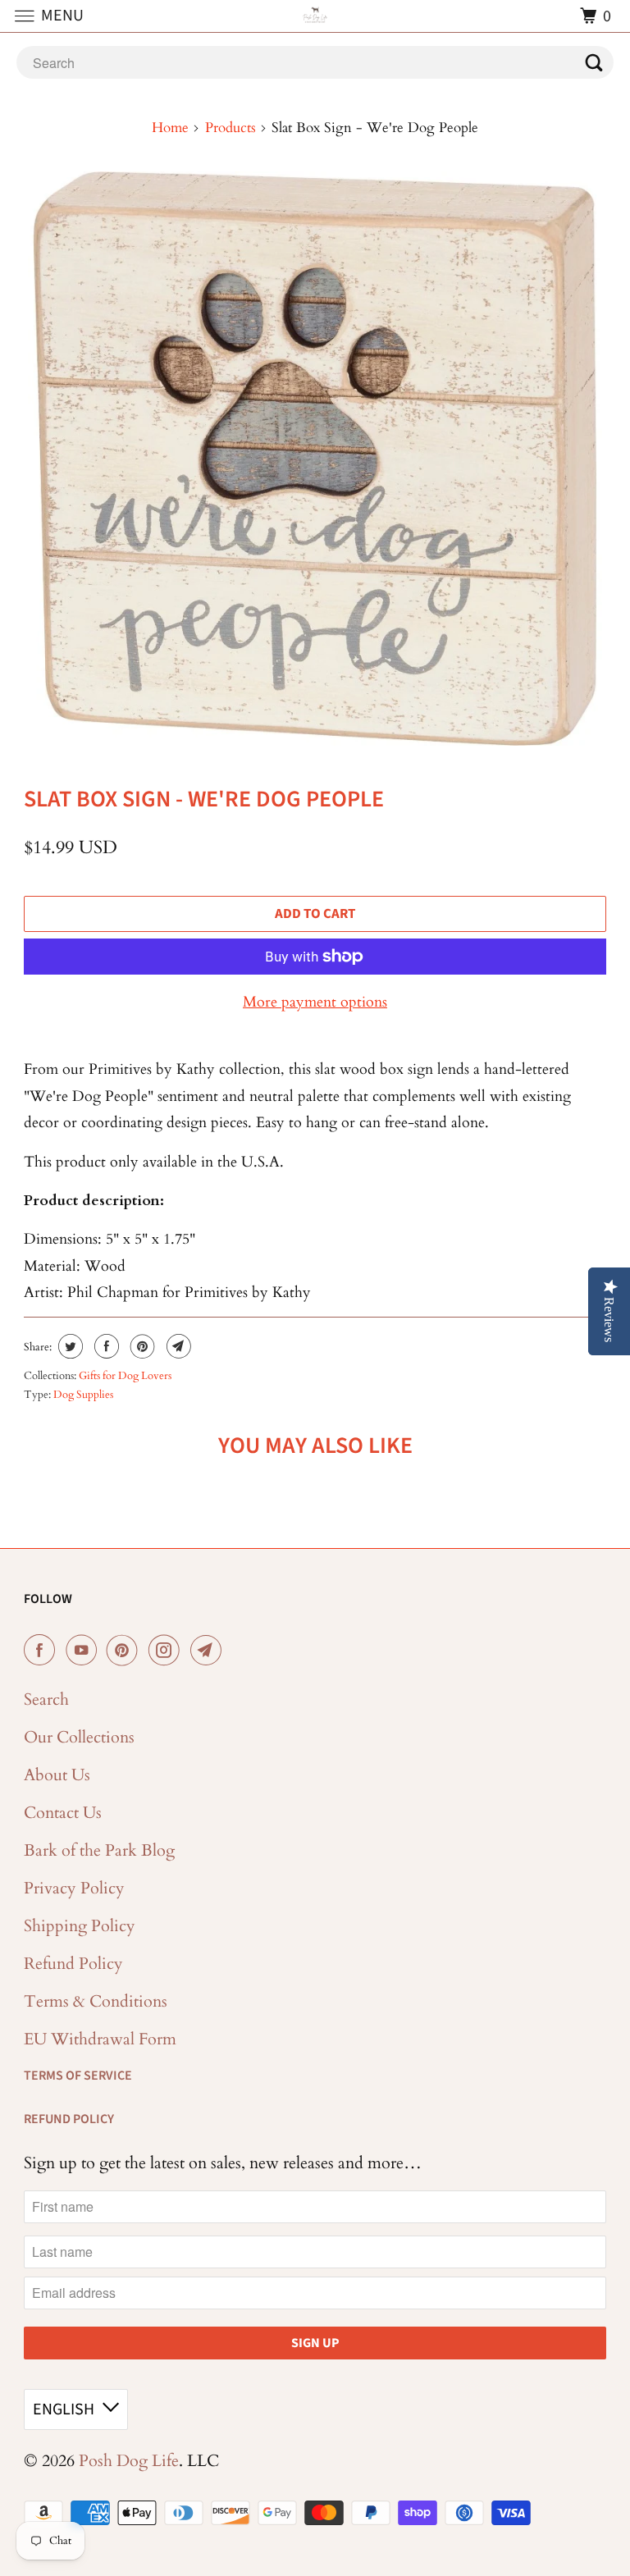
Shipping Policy (80, 1926)
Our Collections (79, 1737)
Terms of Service (78, 2076)
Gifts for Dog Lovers (125, 1376)
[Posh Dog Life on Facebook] (43, 1651)
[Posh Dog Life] (315, 16)
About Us (57, 1775)
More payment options (315, 1002)
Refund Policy (73, 1964)
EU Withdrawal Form (100, 2039)
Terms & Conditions (96, 2001)
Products (231, 128)
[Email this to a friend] (177, 1346)
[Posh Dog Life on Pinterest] (126, 1651)
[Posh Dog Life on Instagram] (167, 1651)
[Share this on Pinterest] (141, 1346)
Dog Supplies (83, 1395)
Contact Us (63, 1813)
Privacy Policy (74, 1888)
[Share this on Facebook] (105, 1346)
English (64, 2409)
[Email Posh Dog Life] (209, 1651)
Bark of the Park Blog (99, 1850)
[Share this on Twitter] (68, 1346)
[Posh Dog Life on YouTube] (84, 1651)
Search (46, 1699)
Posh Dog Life (129, 2461)
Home (170, 128)
